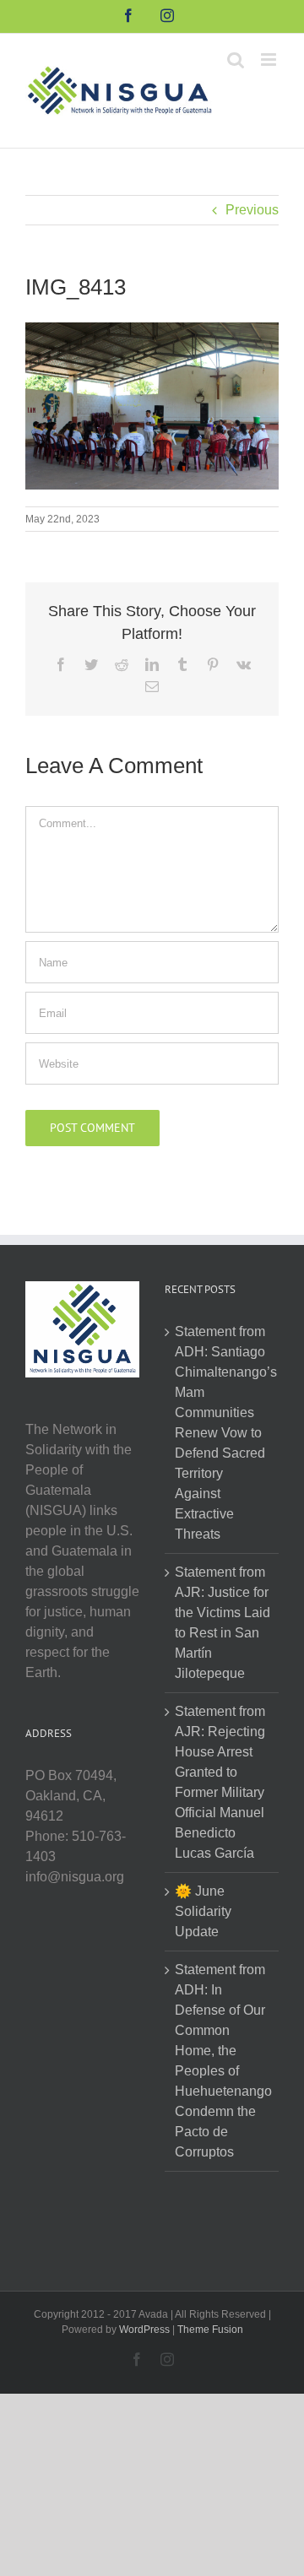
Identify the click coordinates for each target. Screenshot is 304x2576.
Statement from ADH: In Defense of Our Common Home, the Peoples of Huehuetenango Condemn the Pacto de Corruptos (223, 2061)
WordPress (144, 2330)
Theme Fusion (210, 2330)
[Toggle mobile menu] (270, 60)
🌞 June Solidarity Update (203, 1911)
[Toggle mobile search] (236, 60)
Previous (252, 210)
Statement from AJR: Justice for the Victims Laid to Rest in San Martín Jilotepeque (223, 1623)
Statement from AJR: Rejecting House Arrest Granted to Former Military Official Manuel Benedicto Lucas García (220, 1782)
